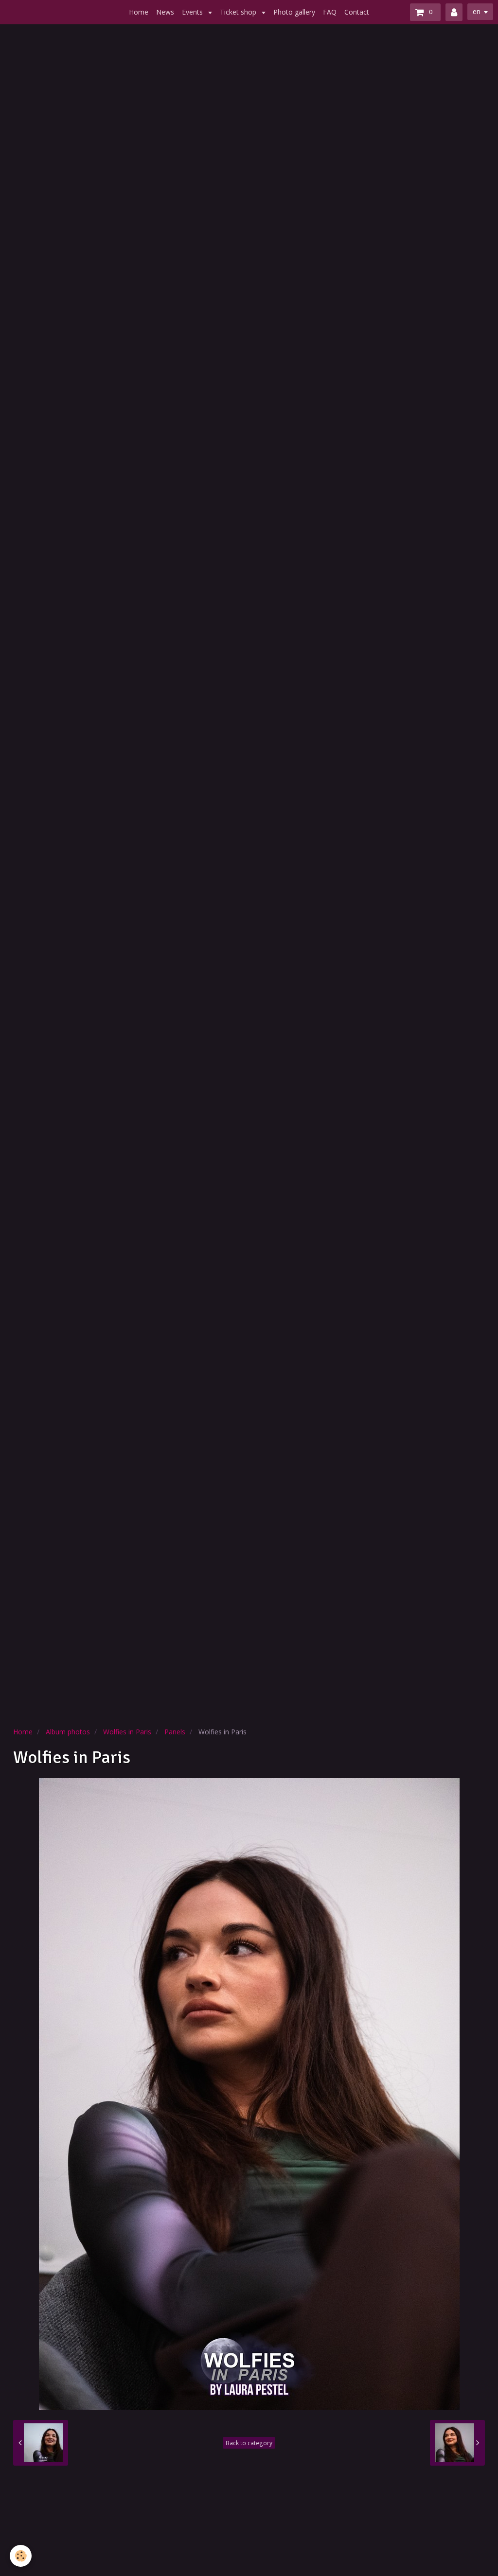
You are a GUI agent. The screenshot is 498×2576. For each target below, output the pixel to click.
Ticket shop (239, 12)
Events (193, 12)
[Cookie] (21, 2556)
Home (139, 12)
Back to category (249, 2443)
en (477, 11)
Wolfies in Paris (127, 1732)
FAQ (330, 12)
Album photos (68, 1732)
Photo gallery (294, 12)
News (165, 12)
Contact (357, 12)
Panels (175, 1732)
